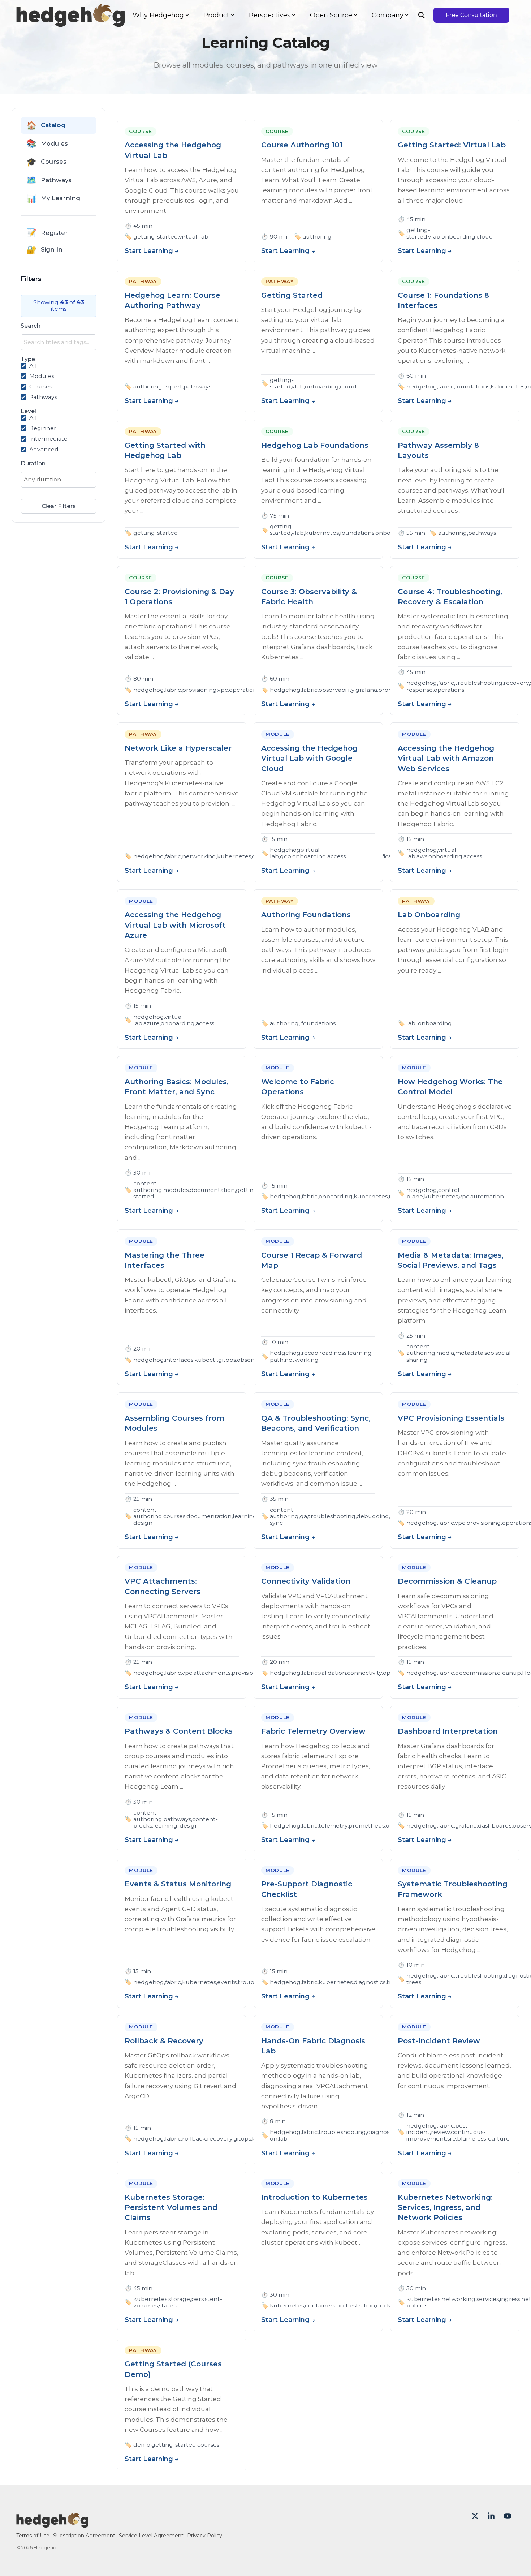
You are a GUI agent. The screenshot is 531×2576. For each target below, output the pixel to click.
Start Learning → (152, 251)
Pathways (43, 397)
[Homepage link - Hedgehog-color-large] (52, 2524)
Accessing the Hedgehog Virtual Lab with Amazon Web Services (446, 758)
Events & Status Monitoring (178, 1884)
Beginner (43, 428)
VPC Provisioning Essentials (451, 1418)
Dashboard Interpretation (448, 1731)
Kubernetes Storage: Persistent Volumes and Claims (171, 2207)
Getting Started (292, 295)
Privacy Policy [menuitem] (205, 2536)
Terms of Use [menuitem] (33, 2536)
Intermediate (48, 439)
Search (31, 326)
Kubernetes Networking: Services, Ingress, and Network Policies (445, 2207)
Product (216, 15)
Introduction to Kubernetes (314, 2197)
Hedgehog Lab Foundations (315, 445)
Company (388, 15)
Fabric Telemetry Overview (313, 1731)
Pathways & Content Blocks (179, 1731)
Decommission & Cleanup (447, 1581)
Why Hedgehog (158, 15)
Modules (42, 376)
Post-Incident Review (439, 2041)
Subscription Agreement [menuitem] (84, 2536)
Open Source (331, 15)
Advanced (44, 450)
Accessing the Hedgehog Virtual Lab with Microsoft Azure (175, 925)
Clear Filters (59, 506)
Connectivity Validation (306, 1581)
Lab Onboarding (429, 915)
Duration (33, 464)
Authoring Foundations (306, 915)
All (33, 366)
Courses (41, 387)
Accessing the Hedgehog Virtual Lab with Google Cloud (309, 758)
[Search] (422, 15)
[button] (476, 2517)
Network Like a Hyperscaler (178, 748)
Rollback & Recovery (164, 2041)
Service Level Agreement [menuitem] (151, 2536)
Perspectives (270, 15)
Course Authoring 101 (302, 145)
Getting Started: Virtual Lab (452, 145)
